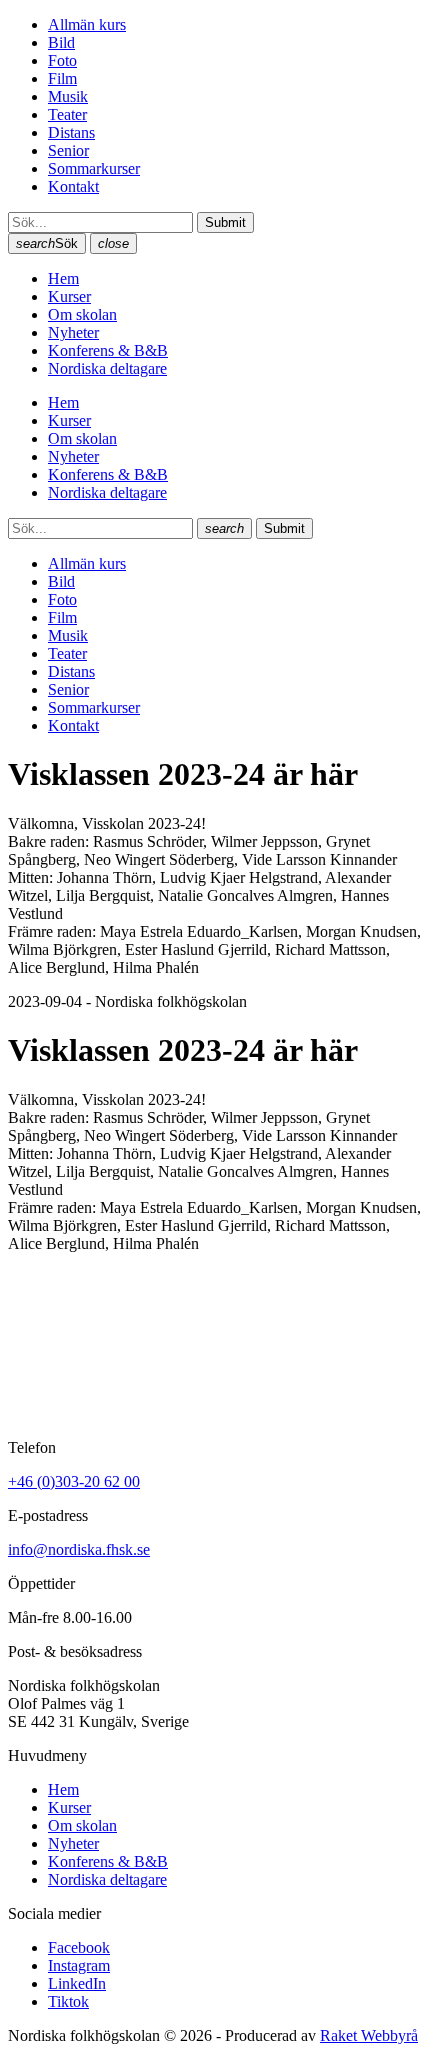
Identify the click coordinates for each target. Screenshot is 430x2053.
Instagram (79, 1965)
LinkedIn (77, 1983)
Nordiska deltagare (107, 368)
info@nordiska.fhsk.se (79, 1549)
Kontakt (73, 186)
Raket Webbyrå (369, 2035)
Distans (71, 132)
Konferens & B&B (108, 350)
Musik (68, 96)
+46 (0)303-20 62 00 (74, 1481)
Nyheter (73, 332)
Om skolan (82, 314)
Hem (63, 278)
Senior (68, 150)
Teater (67, 114)
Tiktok (68, 2001)
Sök (47, 243)
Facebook (79, 1947)
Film (62, 78)
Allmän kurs (87, 24)
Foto (62, 60)
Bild (61, 42)
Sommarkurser (94, 168)
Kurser (69, 296)
